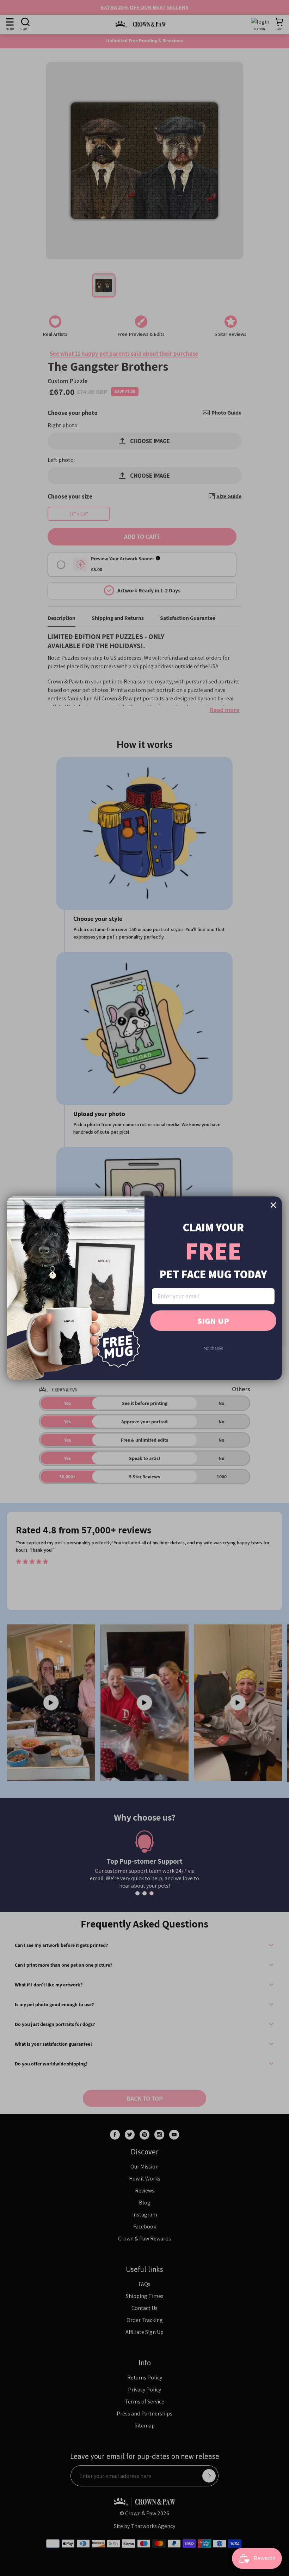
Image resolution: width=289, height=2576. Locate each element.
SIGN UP (213, 1321)
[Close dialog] (273, 1205)
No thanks (213, 1348)
